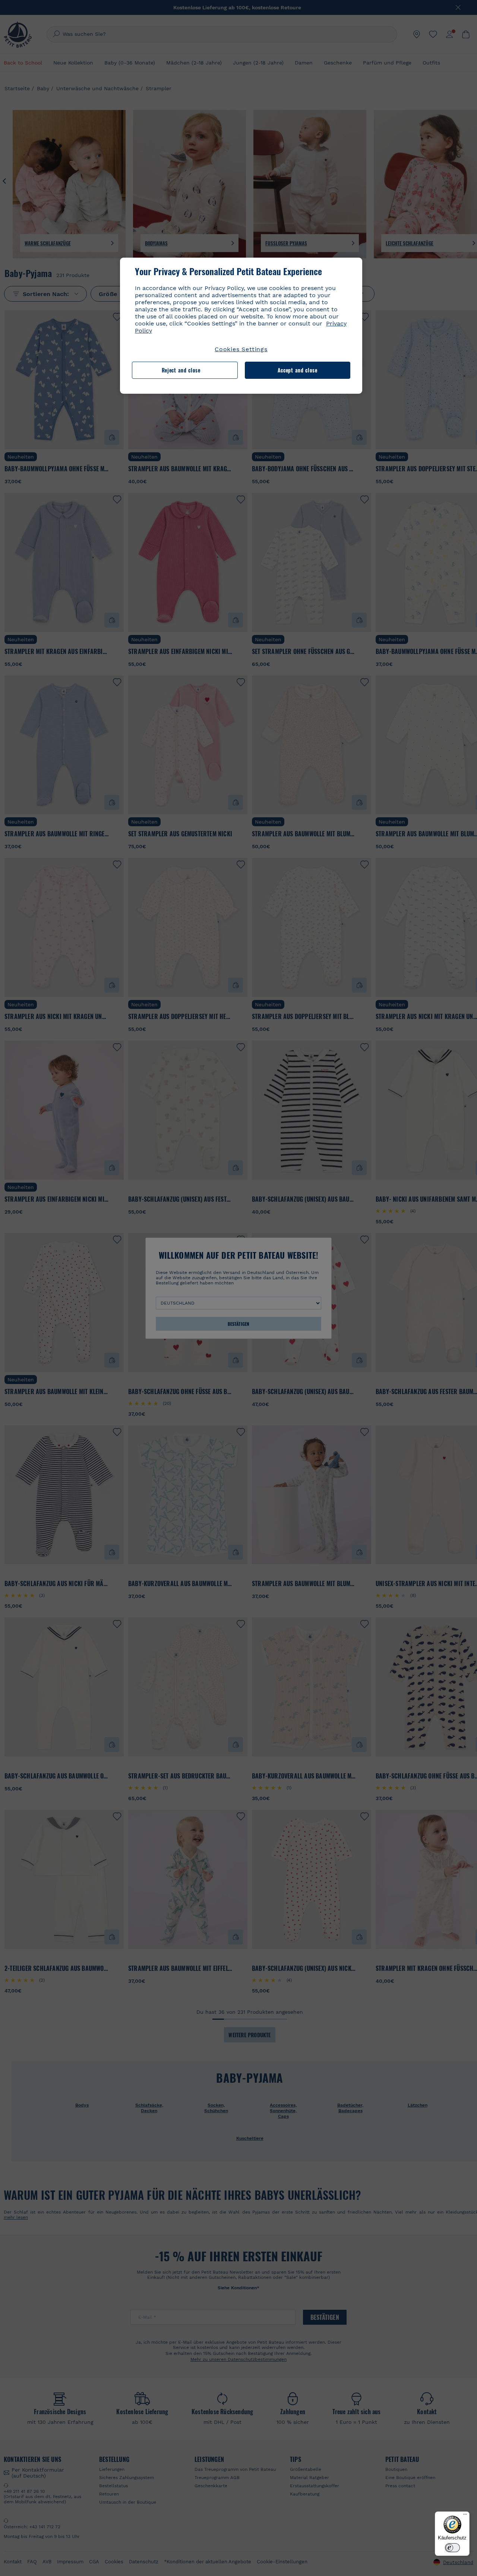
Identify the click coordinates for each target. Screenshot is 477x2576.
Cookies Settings (241, 349)
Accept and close (298, 370)
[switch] (452, 2548)
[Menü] (465, 2516)
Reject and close (181, 370)
